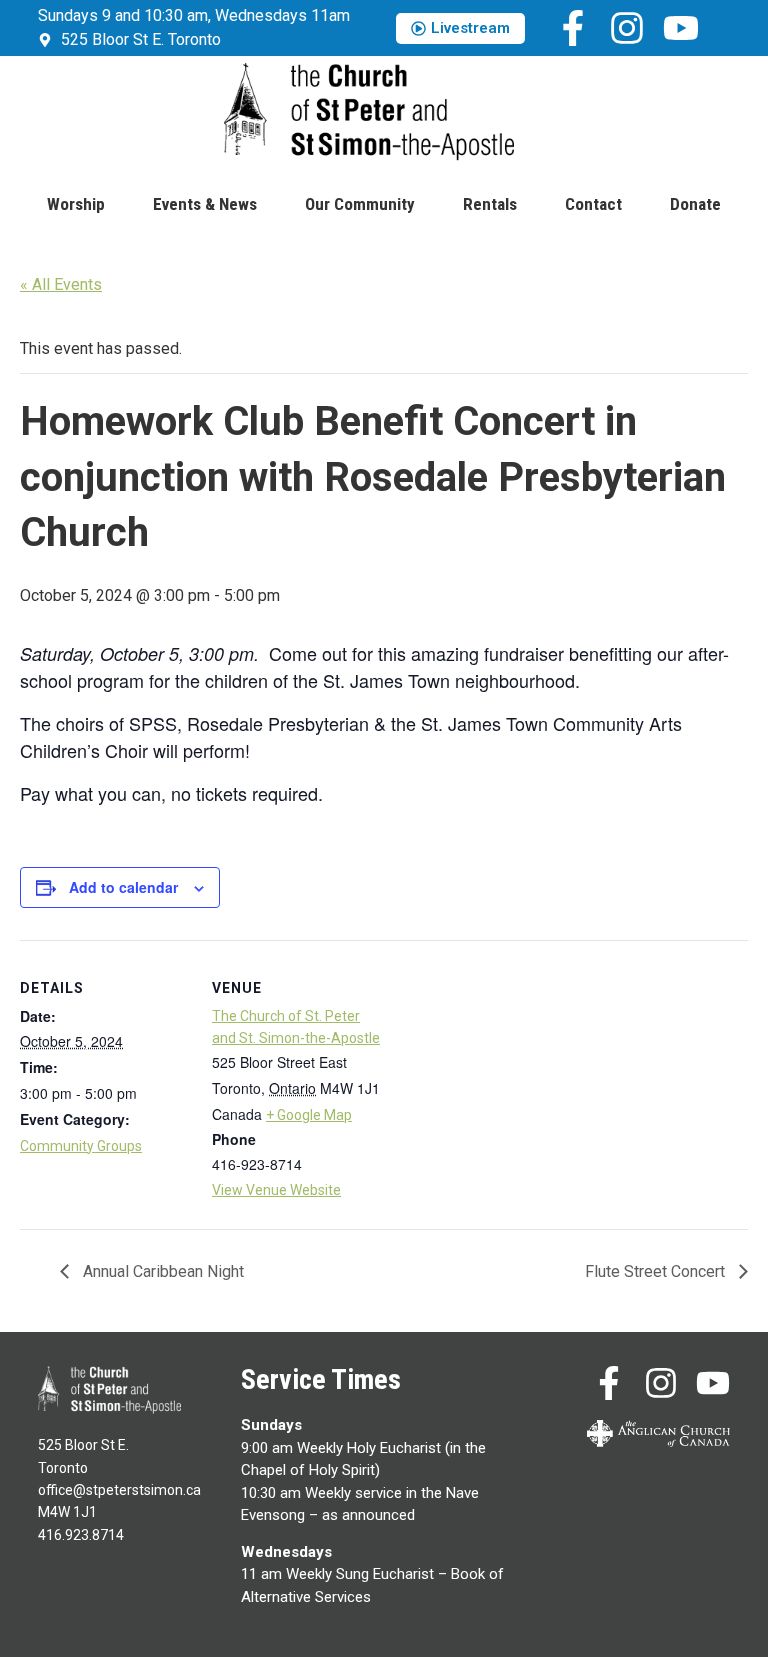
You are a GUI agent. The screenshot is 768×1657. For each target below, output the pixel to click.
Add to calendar (123, 887)
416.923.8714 (81, 1535)
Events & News (205, 204)
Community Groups (81, 1146)
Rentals (490, 204)
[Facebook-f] (573, 28)
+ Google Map (309, 1115)
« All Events (61, 284)
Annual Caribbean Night (161, 1271)
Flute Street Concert (657, 1271)
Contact (593, 204)
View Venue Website (276, 1190)
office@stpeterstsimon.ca (119, 1490)
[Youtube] (681, 28)
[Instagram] (627, 28)
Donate (695, 204)
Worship (76, 204)
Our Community (360, 204)
